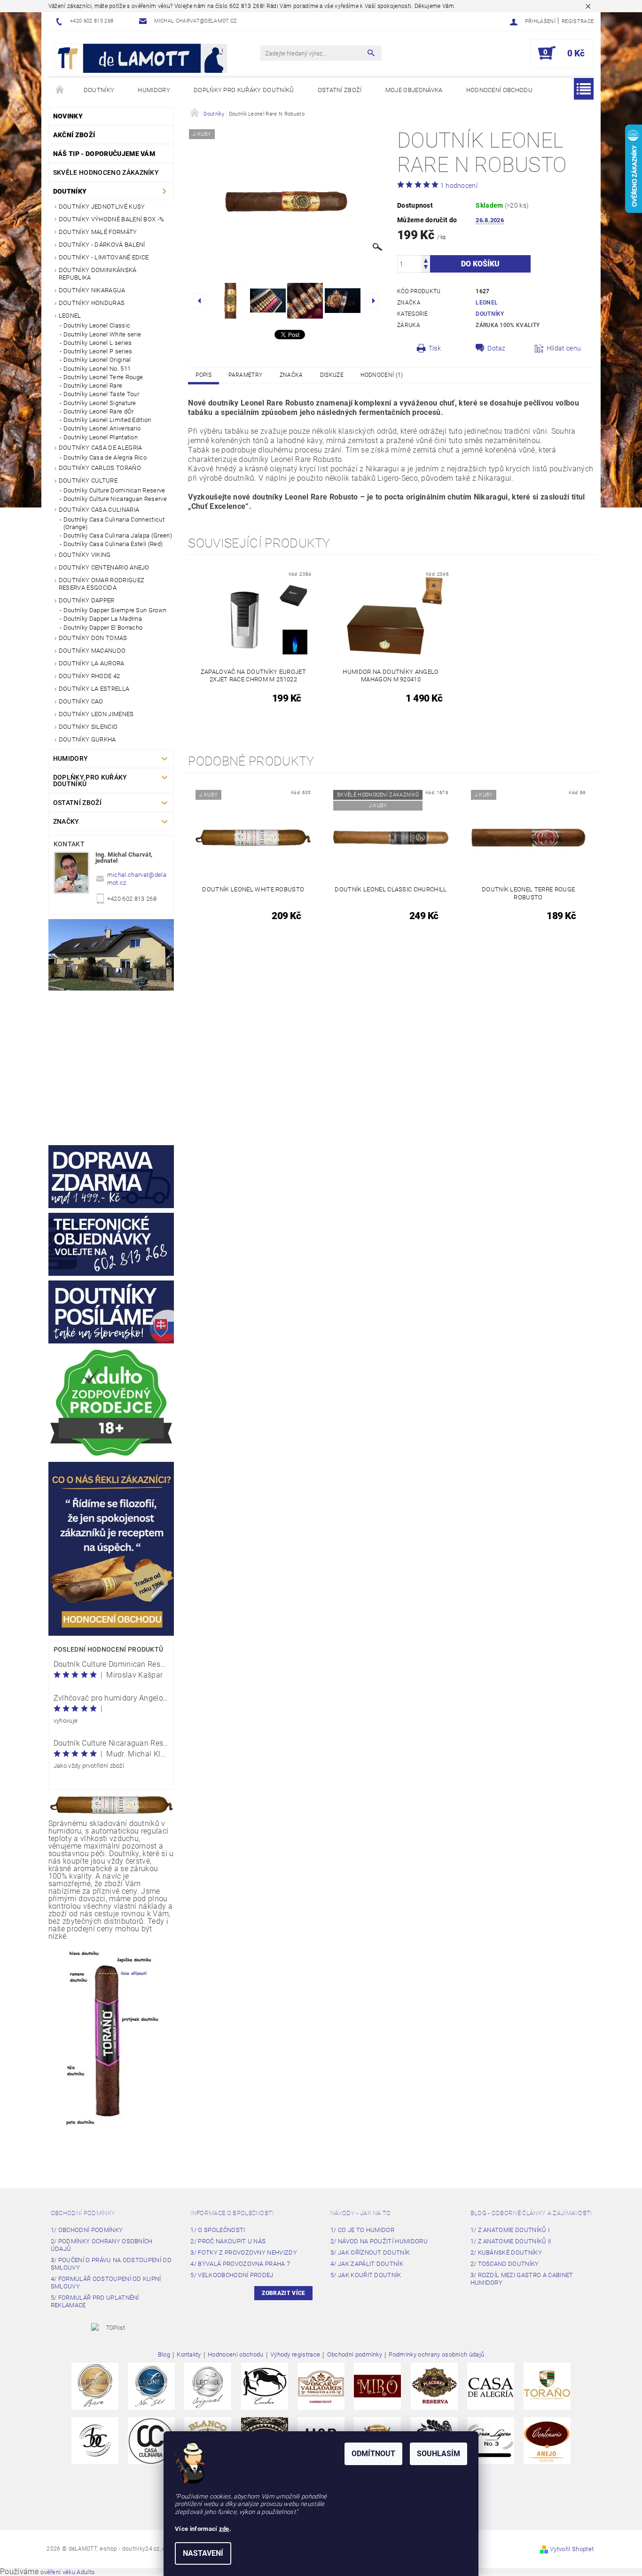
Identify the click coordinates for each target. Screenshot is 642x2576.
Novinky (68, 116)
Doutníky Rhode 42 (89, 676)
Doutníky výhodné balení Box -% (112, 219)
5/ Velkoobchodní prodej (232, 2275)
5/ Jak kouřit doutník (366, 2275)
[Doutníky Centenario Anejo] (547, 2440)
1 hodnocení (459, 186)
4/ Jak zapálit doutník (367, 2264)
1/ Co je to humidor (362, 2230)
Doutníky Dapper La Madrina (103, 619)
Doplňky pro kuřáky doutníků (244, 90)
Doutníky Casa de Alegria (101, 448)
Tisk (435, 348)
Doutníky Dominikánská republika (98, 274)
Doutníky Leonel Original (97, 360)
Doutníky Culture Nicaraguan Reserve (115, 499)
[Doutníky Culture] (95, 2440)
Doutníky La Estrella (94, 689)
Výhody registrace (295, 2355)
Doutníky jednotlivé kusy (102, 207)
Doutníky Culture (88, 480)
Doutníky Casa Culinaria (99, 510)
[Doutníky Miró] (377, 2386)
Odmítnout (373, 2454)
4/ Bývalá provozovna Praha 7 (240, 2264)
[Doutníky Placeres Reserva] (434, 2386)
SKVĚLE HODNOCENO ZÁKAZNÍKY (106, 172)
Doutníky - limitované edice (104, 257)
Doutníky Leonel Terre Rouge (103, 377)
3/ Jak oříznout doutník (370, 2252)
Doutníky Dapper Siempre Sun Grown (115, 610)
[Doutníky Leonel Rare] (95, 2386)
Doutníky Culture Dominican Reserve (114, 490)
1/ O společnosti (218, 2230)
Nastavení (203, 2553)
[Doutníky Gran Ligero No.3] (491, 2440)
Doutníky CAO (81, 701)
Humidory (154, 90)
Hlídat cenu (564, 348)
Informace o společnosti (232, 2213)
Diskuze (332, 375)
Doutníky (99, 90)
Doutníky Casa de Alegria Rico (105, 457)
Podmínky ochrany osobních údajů (436, 2355)
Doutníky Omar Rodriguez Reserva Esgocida (102, 584)
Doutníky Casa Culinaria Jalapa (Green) (118, 535)
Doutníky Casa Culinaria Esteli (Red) (113, 544)
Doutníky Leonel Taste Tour (101, 394)
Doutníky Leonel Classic (97, 325)
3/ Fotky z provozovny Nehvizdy (244, 2252)
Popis (204, 375)
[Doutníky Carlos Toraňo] (547, 2386)
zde (224, 2529)
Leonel (70, 316)
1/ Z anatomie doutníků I (510, 2230)
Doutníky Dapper (87, 600)
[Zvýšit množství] (426, 260)
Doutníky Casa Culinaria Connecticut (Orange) (114, 523)
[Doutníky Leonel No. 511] (151, 2386)
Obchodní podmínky (83, 2213)
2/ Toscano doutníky (505, 2264)
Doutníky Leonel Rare (93, 386)
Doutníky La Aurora (92, 663)
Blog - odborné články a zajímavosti (531, 2213)
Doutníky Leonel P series (98, 351)
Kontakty (189, 2355)
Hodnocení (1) (382, 375)
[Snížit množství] (426, 268)
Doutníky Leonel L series (98, 343)
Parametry (245, 375)
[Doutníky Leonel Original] (208, 2386)
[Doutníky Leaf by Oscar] (321, 2386)
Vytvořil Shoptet (572, 2549)
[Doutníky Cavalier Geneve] (265, 2386)
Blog (164, 2355)
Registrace (578, 21)
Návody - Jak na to (361, 2213)
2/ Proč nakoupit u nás (228, 2241)
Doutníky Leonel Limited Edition (107, 420)
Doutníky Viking (85, 555)
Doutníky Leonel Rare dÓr (99, 411)
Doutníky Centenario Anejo (104, 567)
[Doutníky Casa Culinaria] (151, 2440)
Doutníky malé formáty (98, 232)
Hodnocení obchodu (499, 90)
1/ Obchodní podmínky (87, 2230)
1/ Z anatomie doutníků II (511, 2241)
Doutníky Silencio (88, 727)
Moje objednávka (414, 90)
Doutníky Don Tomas (93, 638)
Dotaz (497, 348)
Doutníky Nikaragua (92, 290)
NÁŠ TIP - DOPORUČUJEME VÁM (104, 154)
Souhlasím (438, 2454)
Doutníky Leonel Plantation (101, 437)
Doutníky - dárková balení (102, 245)
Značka (291, 375)
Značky (66, 821)
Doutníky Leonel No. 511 (97, 369)
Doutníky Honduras (92, 303)
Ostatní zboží (340, 90)
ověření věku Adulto (67, 2572)
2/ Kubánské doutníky (506, 2252)
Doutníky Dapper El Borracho (103, 628)
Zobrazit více (283, 2293)
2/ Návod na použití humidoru (379, 2241)
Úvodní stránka (60, 90)
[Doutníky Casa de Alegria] (491, 2386)
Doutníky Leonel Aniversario (102, 428)
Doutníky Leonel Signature (100, 403)
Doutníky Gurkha (87, 739)
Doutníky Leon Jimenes (96, 714)
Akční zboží (74, 135)
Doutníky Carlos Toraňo (100, 468)
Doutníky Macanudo (92, 651)
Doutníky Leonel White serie (102, 334)
